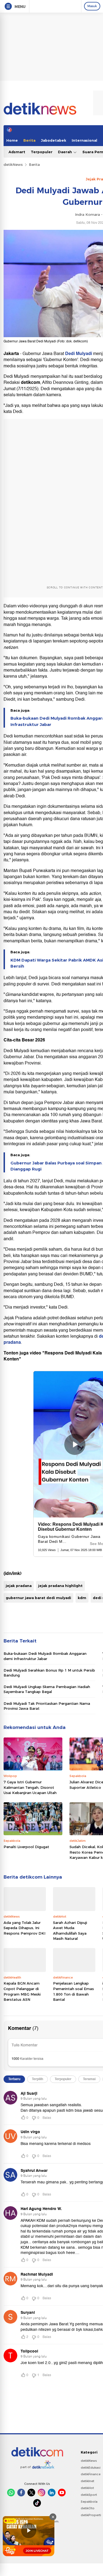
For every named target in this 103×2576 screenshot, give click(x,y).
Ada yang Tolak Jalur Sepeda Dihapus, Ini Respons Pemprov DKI (24, 1928)
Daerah (66, 152)
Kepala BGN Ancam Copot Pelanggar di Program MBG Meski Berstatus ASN (22, 1991)
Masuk (92, 6)
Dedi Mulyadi (79, 354)
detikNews (13, 164)
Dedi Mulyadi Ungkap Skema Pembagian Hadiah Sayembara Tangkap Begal (47, 1689)
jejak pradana (19, 1586)
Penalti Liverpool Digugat (26, 1847)
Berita (29, 140)
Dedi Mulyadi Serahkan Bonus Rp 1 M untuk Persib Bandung (49, 1673)
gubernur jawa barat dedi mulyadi (38, 1598)
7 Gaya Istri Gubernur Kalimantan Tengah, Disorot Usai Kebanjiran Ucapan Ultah (30, 1787)
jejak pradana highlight (60, 1586)
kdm (82, 1598)
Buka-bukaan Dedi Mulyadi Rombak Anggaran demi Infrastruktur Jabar (45, 1656)
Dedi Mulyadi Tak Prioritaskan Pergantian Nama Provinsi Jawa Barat (47, 1706)
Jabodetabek (54, 140)
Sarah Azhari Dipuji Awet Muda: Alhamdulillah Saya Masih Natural (70, 1931)
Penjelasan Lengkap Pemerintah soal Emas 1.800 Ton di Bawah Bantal (73, 1991)
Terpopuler (42, 152)
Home (12, 140)
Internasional (84, 140)
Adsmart (17, 152)
